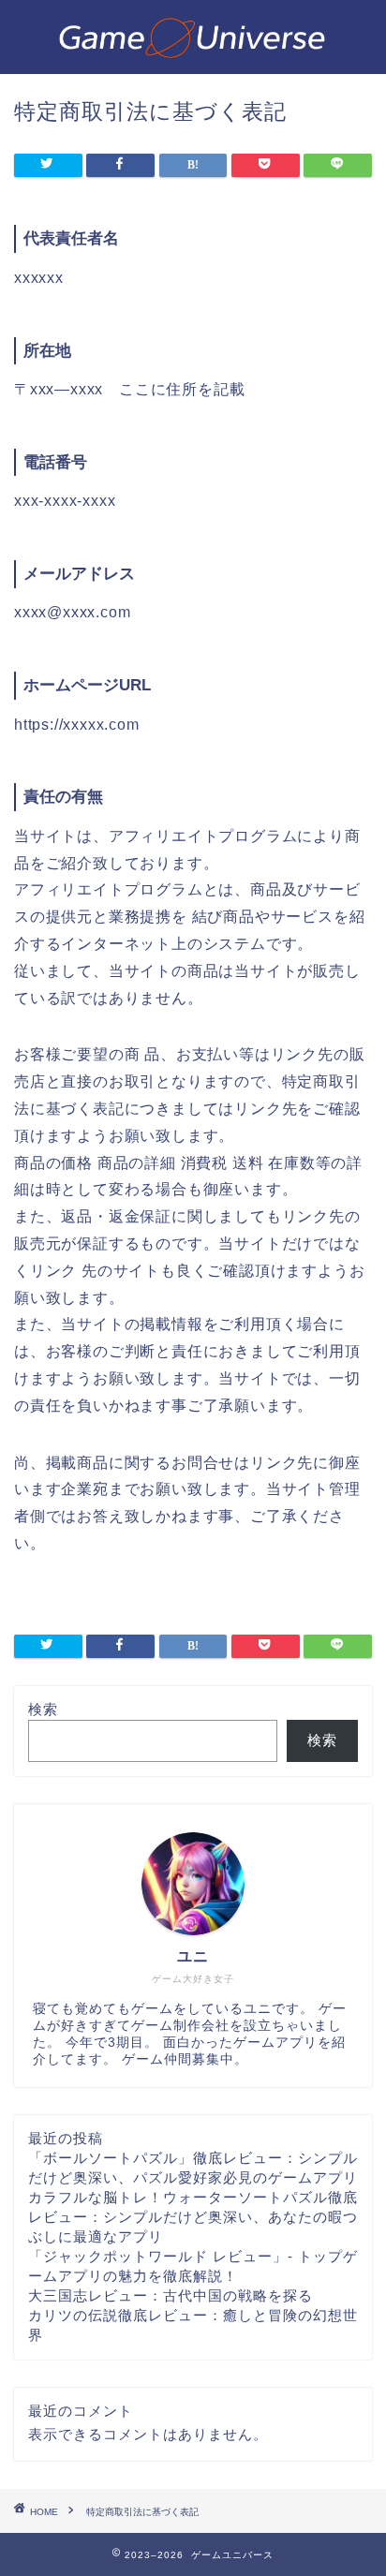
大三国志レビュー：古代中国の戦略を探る (171, 2295)
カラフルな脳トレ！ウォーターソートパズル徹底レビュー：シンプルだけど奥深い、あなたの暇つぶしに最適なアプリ (193, 2217)
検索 (43, 1709)
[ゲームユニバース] (193, 55)
